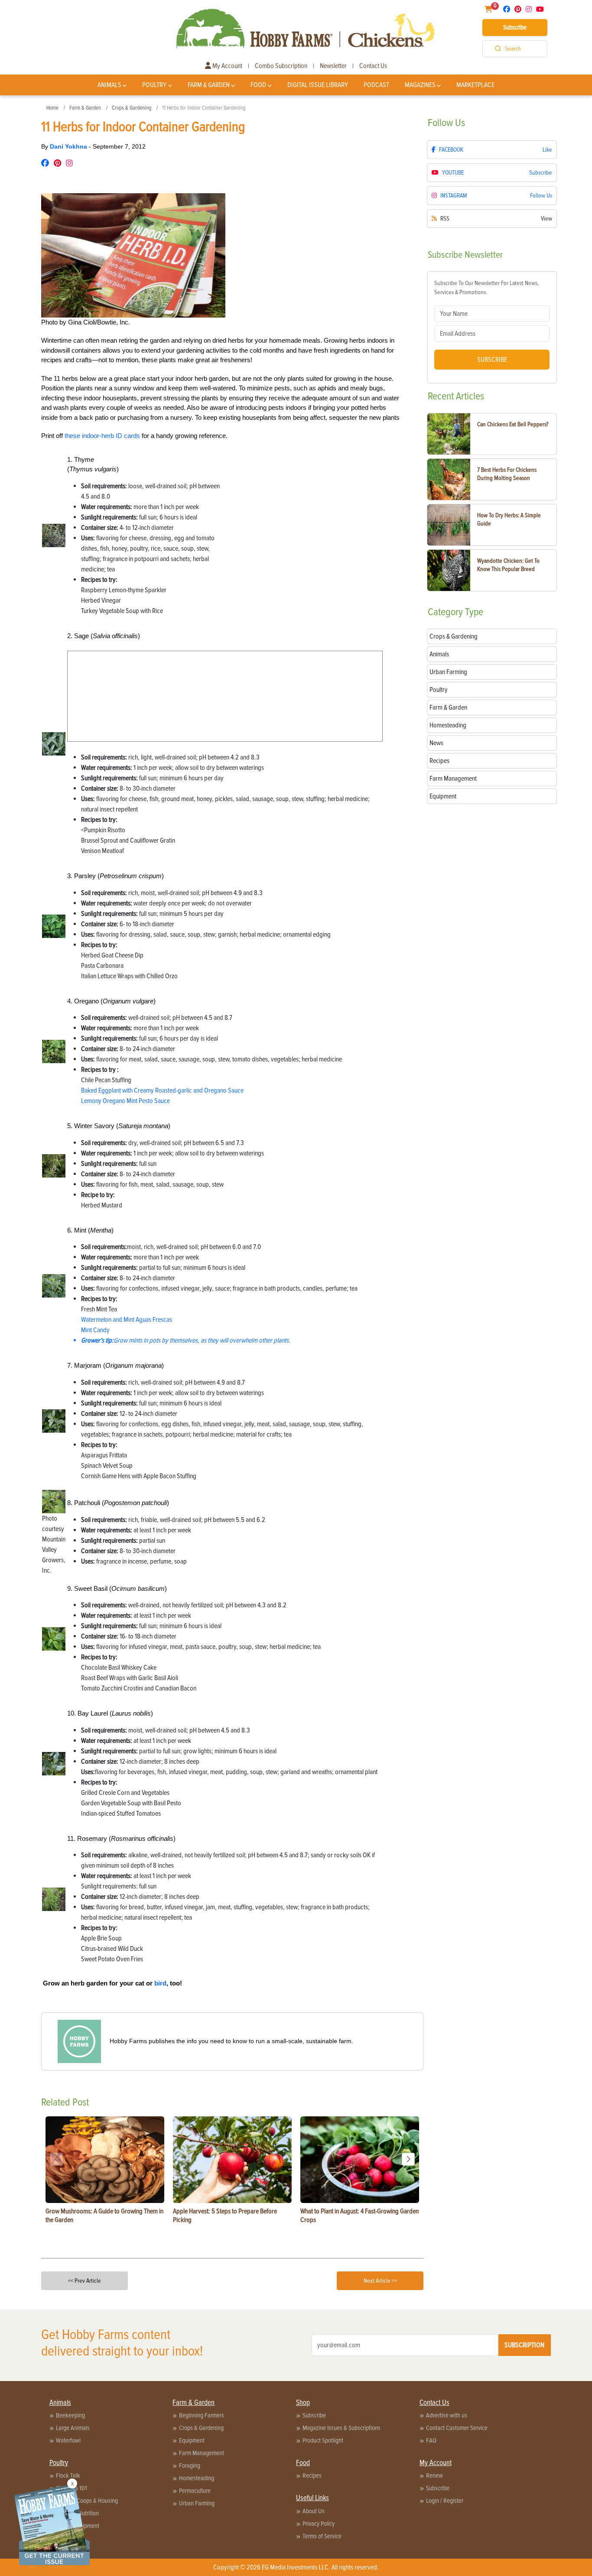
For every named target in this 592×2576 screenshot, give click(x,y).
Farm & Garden (209, 85)
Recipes (312, 2475)
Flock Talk (68, 2475)
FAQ (431, 2440)
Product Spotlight (323, 2440)
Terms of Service (322, 2536)
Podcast (376, 85)
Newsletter (333, 66)
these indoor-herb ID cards (102, 436)
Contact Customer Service (457, 2428)
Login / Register (445, 2501)
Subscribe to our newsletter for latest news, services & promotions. (486, 288)
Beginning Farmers (202, 2415)
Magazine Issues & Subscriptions (342, 2428)
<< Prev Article (85, 2281)
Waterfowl (68, 2440)
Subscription (524, 2345)
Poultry (154, 85)
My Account (227, 66)
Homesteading (197, 2478)
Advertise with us (447, 2415)
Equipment (192, 2440)
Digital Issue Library (318, 85)
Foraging (190, 2466)
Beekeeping (70, 2415)
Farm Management (202, 2453)
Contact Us (373, 66)
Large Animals (73, 2428)
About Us (314, 2511)
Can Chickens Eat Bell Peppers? (513, 424)
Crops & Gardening (132, 108)
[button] (408, 2159)
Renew (434, 2475)
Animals (109, 85)
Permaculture (195, 2491)
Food (258, 85)
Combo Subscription (281, 66)
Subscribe (515, 27)
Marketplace (475, 85)
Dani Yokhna (69, 146)
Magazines (420, 85)
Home (52, 108)
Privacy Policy (319, 2524)
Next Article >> (380, 2281)
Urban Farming (197, 2503)
